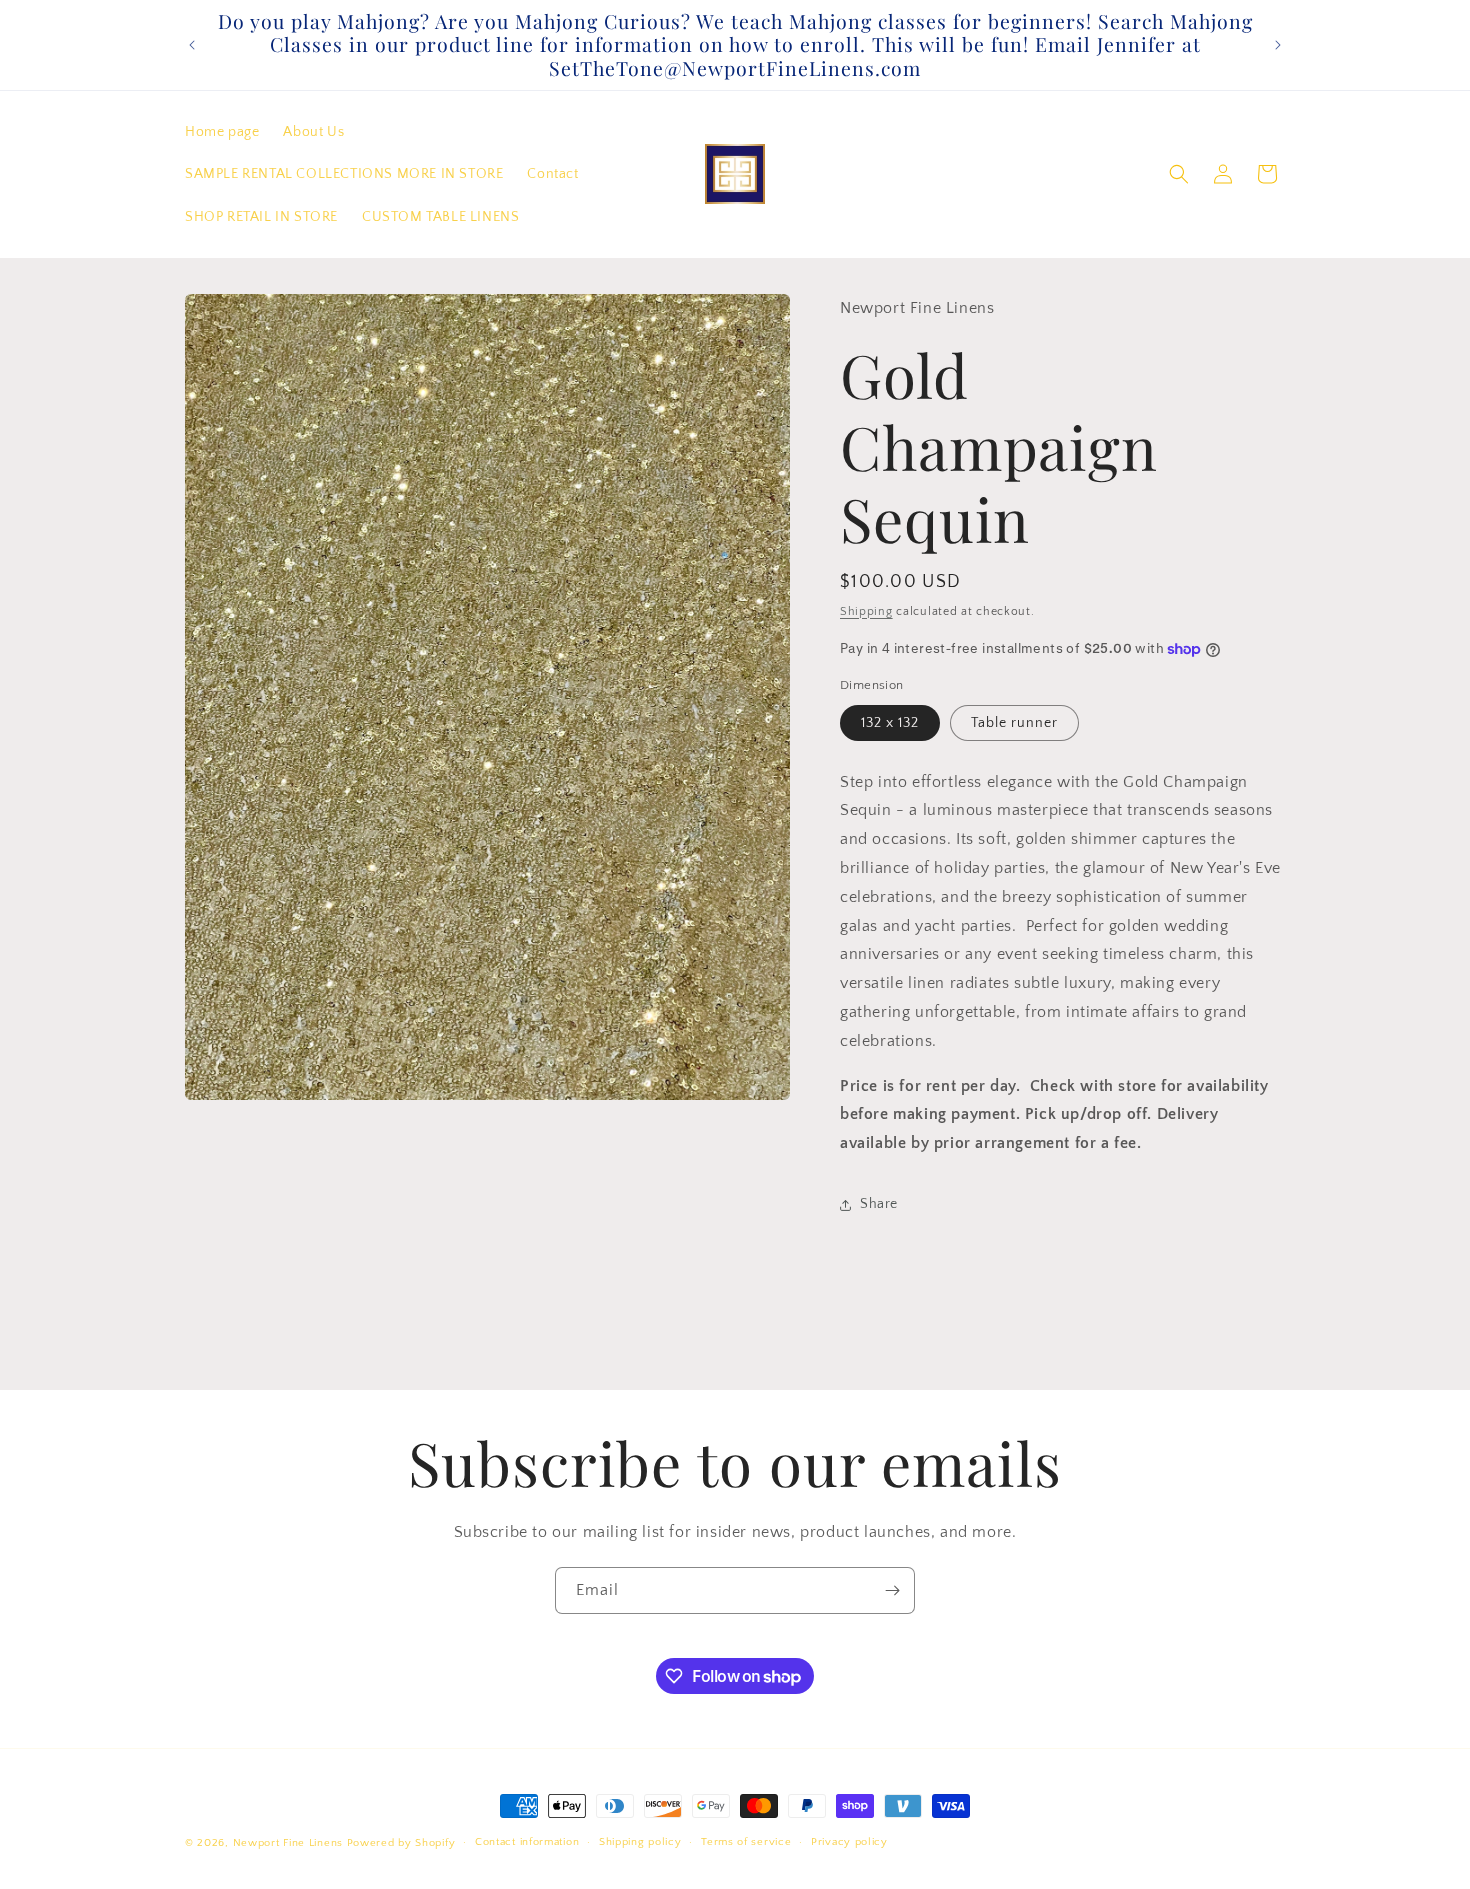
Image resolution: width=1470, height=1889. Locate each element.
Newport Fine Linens (288, 1843)
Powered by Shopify (401, 1843)
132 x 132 (890, 723)
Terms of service (746, 1843)
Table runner (1014, 723)
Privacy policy (849, 1843)
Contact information (527, 1843)
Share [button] (879, 1204)
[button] (1179, 174)
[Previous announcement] (192, 45)
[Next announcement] (1278, 45)
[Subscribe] (892, 1590)
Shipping (866, 611)
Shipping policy (640, 1843)
